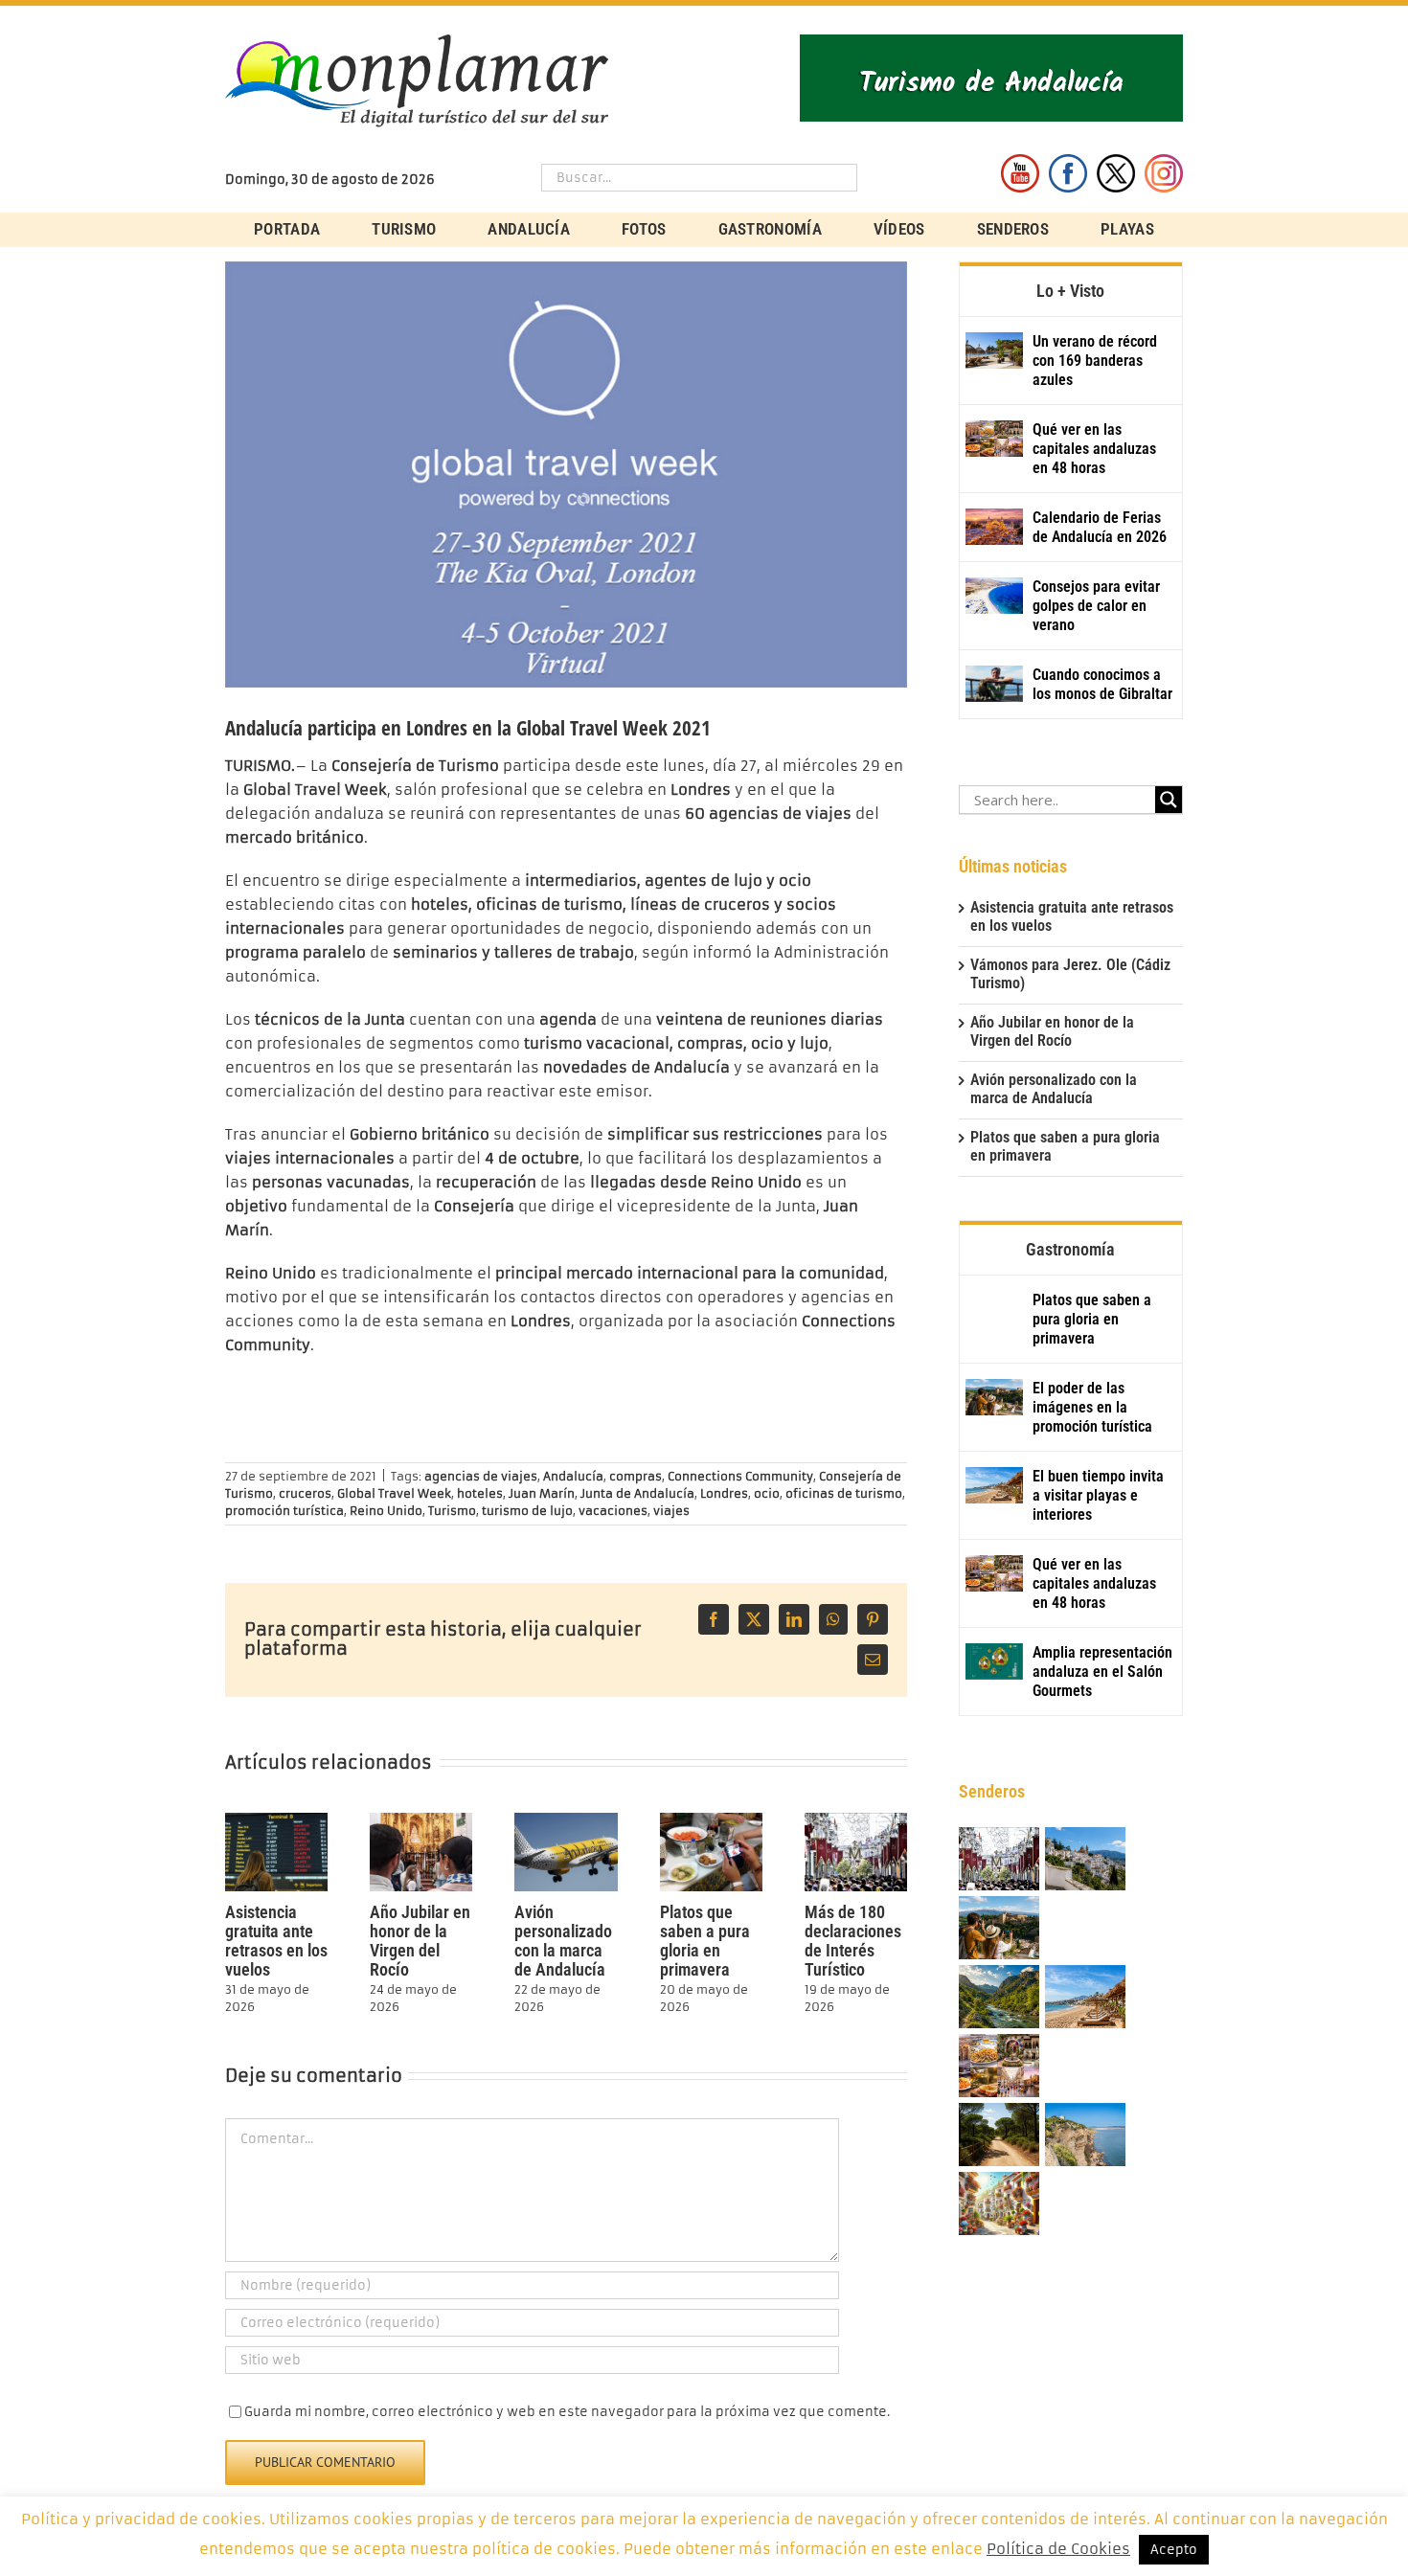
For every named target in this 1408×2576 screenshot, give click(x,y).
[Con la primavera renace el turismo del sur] (999, 2205)
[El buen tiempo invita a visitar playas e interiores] (994, 1485)
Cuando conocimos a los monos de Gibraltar (1102, 684)
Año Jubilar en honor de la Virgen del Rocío (420, 1941)
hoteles (480, 1493)
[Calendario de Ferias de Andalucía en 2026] (994, 527)
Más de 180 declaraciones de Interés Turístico (853, 1941)
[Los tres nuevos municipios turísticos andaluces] (999, 1998)
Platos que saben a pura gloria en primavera (705, 1941)
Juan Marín (542, 1493)
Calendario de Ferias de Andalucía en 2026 (1100, 527)
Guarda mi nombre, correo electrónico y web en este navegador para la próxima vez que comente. (567, 2412)
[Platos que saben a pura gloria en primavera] (711, 1821)
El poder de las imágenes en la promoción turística (1092, 1407)
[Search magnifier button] (1169, 800)
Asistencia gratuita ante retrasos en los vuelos (276, 1941)
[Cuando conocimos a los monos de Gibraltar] (994, 684)
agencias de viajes (481, 1476)
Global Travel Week (394, 1493)
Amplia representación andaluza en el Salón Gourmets (1102, 1672)
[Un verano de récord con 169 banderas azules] (994, 350)
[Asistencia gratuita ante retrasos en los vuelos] (276, 1821)
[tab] (1071, 289)
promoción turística (284, 1511)
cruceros (305, 1493)
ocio (767, 1493)
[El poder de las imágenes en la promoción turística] (994, 1397)
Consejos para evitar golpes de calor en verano (1096, 606)
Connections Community (740, 1476)
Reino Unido (386, 1511)
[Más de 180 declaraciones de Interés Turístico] (856, 1821)
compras (636, 1476)
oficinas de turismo (844, 1493)
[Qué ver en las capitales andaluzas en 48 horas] (994, 439)
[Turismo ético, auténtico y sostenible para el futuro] (1085, 1860)
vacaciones (613, 1511)
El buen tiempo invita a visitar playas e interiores (1098, 1495)
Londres (724, 1493)
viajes (671, 1511)
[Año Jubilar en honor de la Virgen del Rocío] (421, 1821)
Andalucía (573, 1476)
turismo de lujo (527, 1511)
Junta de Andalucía (637, 1493)
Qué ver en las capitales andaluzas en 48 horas (1094, 449)
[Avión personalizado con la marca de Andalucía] (566, 1821)
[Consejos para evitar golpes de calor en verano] (994, 596)
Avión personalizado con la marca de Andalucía (563, 1941)
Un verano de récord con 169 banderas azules (1095, 361)
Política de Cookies (1058, 2549)
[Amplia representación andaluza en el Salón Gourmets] (994, 1661)
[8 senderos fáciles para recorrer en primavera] (999, 2136)
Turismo (452, 1511)
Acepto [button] (1174, 2550)
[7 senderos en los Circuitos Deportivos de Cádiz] (1085, 2136)
